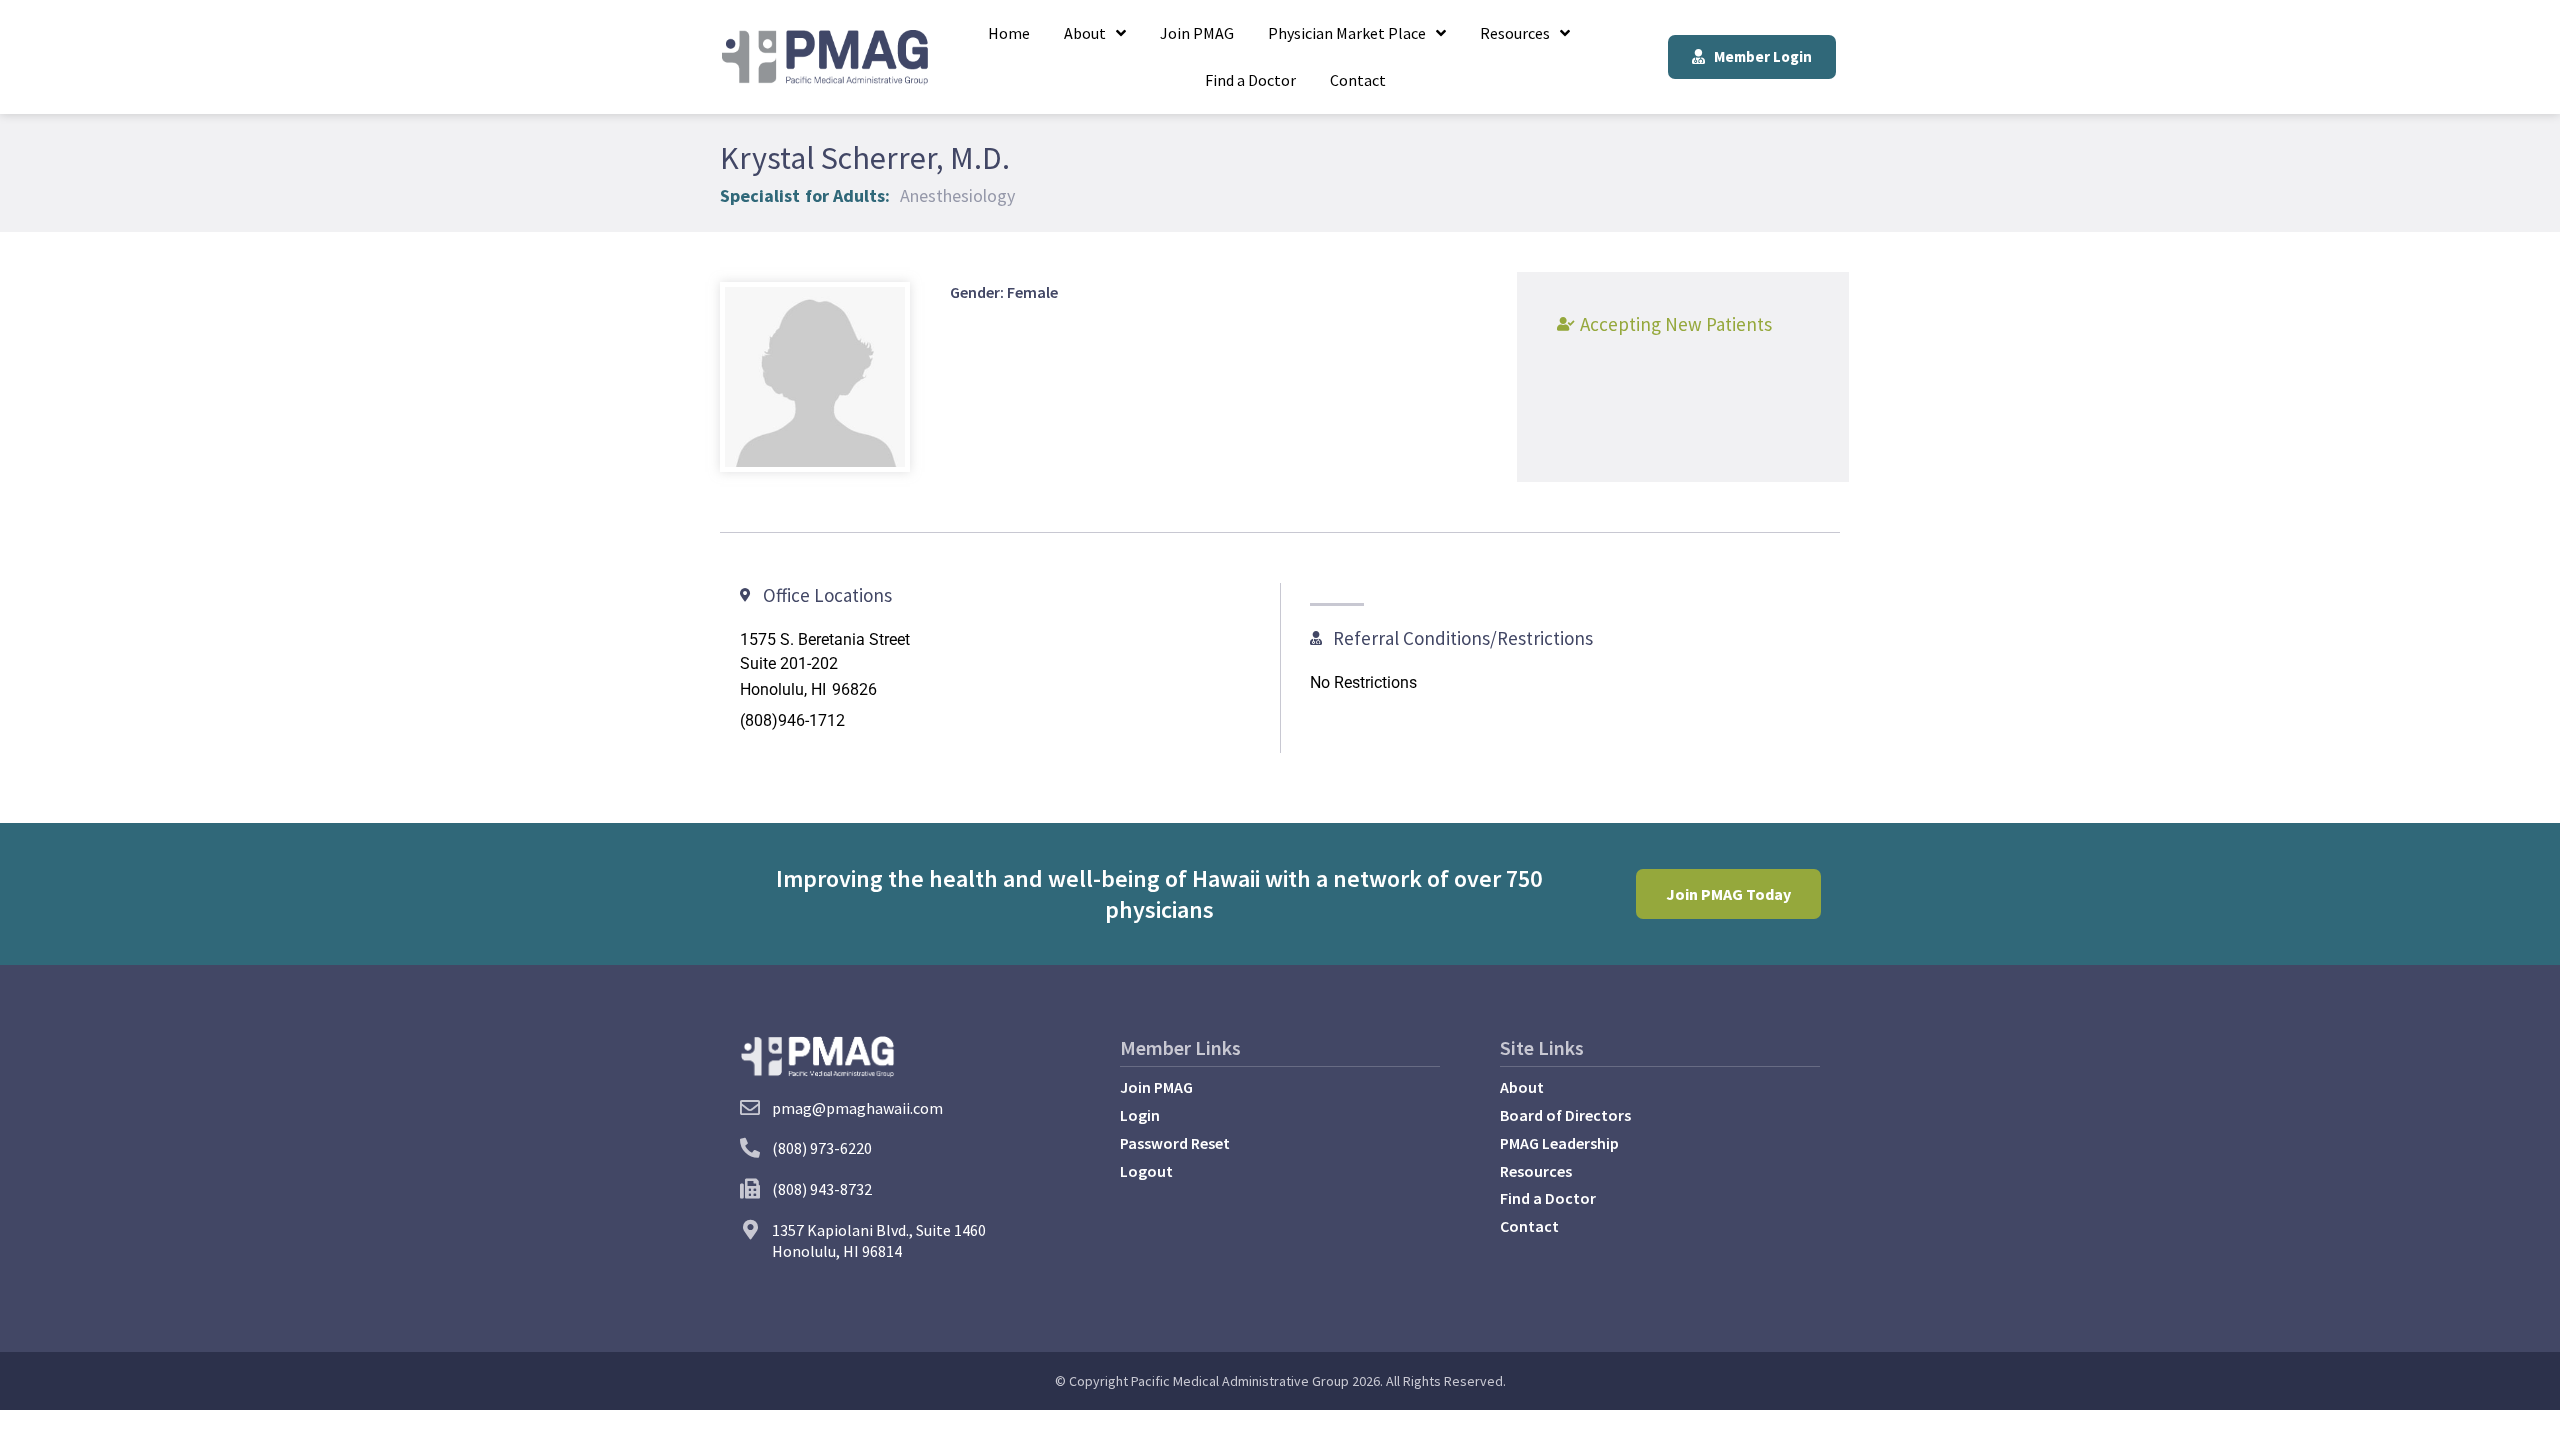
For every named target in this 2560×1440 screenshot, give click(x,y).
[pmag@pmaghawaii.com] (750, 1108)
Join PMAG (1197, 33)
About (1085, 33)
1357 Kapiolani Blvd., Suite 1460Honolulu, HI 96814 (879, 1240)
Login (1140, 1115)
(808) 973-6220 (822, 1148)
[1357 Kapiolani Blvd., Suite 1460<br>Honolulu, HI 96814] (750, 1230)
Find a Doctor (1250, 80)
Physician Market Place (1347, 33)
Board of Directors (1565, 1115)
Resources (1515, 33)
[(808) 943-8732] (750, 1189)
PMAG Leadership (1559, 1143)
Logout (1146, 1171)
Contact (1358, 80)
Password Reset (1175, 1143)
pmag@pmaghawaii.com (857, 1108)
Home (1009, 33)
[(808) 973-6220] (750, 1148)
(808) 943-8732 (822, 1189)
